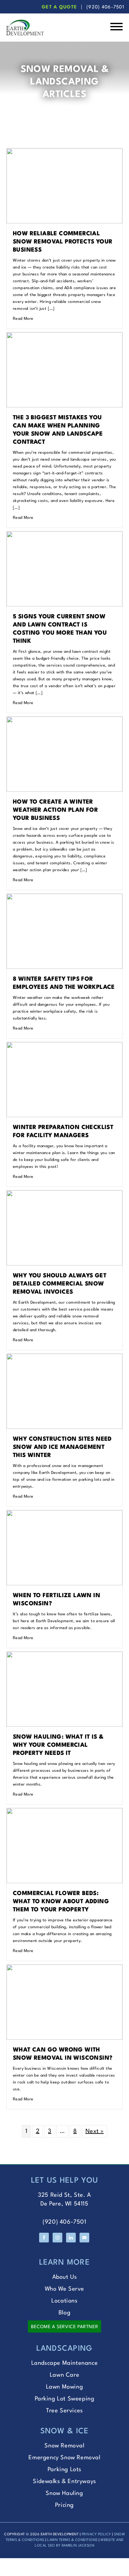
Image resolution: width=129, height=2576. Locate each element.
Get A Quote (59, 7)
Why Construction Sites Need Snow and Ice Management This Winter (62, 1447)
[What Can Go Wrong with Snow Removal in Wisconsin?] (64, 1969)
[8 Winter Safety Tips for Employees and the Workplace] (64, 898)
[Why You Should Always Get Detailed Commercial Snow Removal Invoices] (64, 1195)
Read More (23, 319)
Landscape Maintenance (65, 2363)
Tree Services (64, 2411)
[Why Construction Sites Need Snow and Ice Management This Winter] (64, 1358)
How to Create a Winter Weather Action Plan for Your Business (55, 810)
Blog (64, 2313)
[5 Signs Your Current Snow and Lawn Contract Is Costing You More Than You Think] (64, 536)
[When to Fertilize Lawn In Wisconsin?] (64, 1515)
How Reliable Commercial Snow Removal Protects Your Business (63, 242)
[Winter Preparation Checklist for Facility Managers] (64, 1046)
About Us (65, 2277)
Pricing (64, 2505)
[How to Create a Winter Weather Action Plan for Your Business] (64, 721)
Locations (64, 2301)
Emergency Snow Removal (64, 2458)
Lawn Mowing (65, 2387)
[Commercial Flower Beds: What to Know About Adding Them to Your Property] (64, 1812)
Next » (95, 2131)
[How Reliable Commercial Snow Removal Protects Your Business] (64, 153)
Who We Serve (64, 2289)
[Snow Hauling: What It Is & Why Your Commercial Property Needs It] (64, 1656)
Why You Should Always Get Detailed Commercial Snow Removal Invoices (60, 1284)
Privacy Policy (96, 2535)
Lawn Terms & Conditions (72, 2540)
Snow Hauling (64, 2493)
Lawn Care (64, 2375)
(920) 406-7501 (105, 7)
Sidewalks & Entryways (64, 2481)
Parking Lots (64, 2470)
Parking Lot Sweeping (65, 2399)
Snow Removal (64, 2446)
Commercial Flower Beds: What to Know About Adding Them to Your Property (61, 1902)
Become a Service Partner (64, 2327)
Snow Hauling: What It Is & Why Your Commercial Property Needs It (58, 1745)
